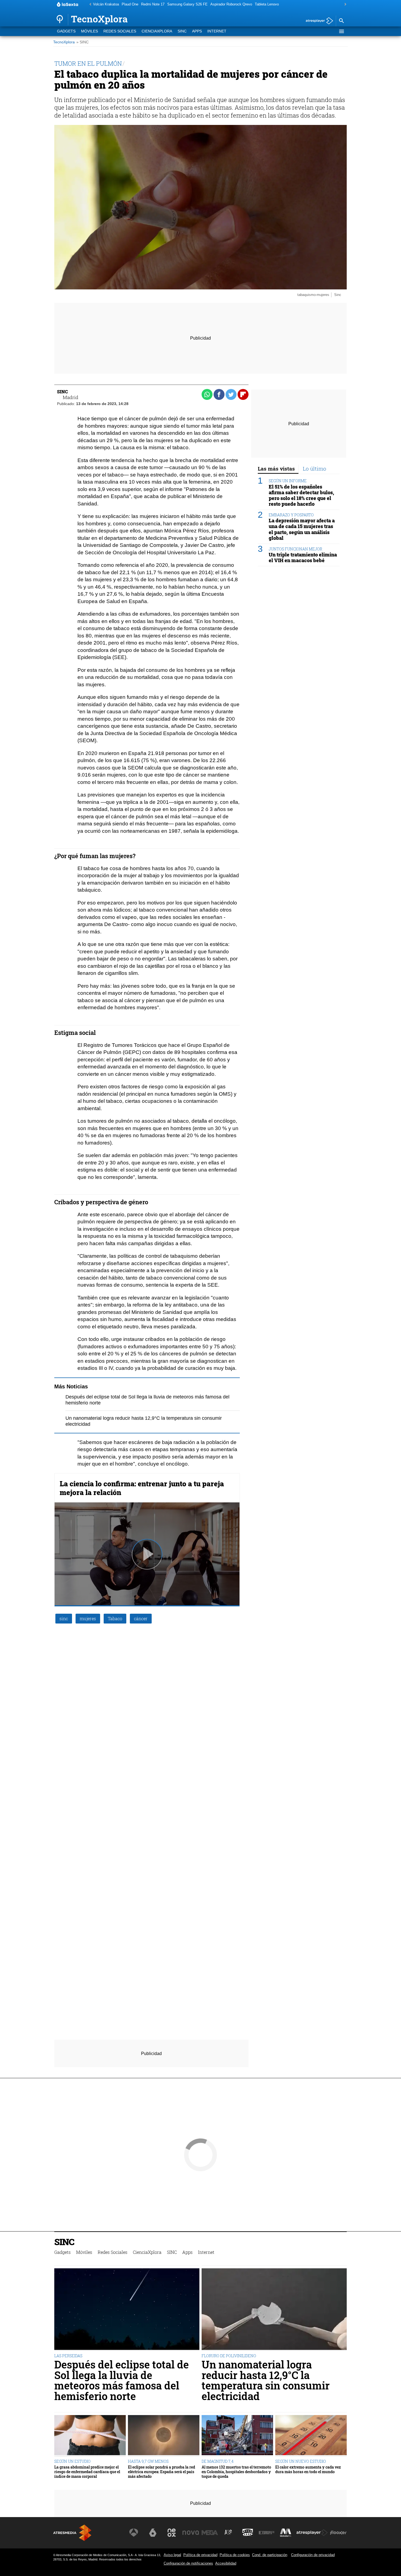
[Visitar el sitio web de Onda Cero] (248, 2533)
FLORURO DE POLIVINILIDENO (229, 2356)
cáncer (141, 1618)
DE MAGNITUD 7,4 (218, 2461)
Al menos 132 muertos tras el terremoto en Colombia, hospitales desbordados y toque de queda (236, 2472)
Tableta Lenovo (267, 4)
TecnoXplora (64, 42)
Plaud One (130, 4)
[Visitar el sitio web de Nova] (191, 2533)
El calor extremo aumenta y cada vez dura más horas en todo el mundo (308, 2469)
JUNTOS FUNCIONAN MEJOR (295, 549)
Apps (197, 31)
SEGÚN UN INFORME (288, 481)
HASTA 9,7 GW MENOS (148, 2461)
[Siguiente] (344, 5)
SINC (182, 31)
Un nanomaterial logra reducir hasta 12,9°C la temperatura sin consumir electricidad (266, 2380)
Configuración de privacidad (313, 2555)
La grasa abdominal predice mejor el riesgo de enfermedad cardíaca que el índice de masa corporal (87, 2472)
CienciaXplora (157, 31)
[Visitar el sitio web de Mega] (210, 2533)
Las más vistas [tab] (276, 468)
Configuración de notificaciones (188, 2563)
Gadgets (66, 31)
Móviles (89, 31)
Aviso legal (172, 2555)
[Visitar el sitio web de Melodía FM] (286, 2533)
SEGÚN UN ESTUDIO (72, 2461)
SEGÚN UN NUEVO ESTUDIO (301, 2461)
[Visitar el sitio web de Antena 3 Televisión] (134, 2533)
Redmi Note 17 (153, 4)
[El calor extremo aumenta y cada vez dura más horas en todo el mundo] (311, 2436)
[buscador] (341, 21)
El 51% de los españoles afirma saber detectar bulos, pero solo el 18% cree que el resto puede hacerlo (301, 495)
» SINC (83, 42)
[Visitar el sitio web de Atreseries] (229, 2533)
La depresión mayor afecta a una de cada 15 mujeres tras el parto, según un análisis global (302, 529)
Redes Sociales (120, 31)
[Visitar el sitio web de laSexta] (153, 2533)
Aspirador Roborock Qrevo (231, 4)
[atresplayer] (317, 21)
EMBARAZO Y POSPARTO (291, 515)
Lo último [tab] (315, 468)
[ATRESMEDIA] (72, 2533)
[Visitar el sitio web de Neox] (172, 2533)
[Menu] (341, 31)
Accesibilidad (226, 2563)
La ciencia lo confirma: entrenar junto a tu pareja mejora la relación (142, 1488)
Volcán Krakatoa (106, 4)
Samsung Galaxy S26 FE (187, 4)
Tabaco (115, 1618)
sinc (64, 1618)
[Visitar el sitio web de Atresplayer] (312, 2533)
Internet (217, 31)
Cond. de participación (270, 2555)
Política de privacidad (200, 2555)
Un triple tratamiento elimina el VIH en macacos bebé (303, 557)
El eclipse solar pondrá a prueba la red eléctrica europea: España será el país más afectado (161, 2472)
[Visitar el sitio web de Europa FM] (267, 2533)
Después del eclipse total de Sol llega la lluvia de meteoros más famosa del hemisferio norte (122, 2380)
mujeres (88, 1618)
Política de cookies (235, 2555)
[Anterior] (89, 5)
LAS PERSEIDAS (68, 2356)
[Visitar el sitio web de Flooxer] (338, 2533)
